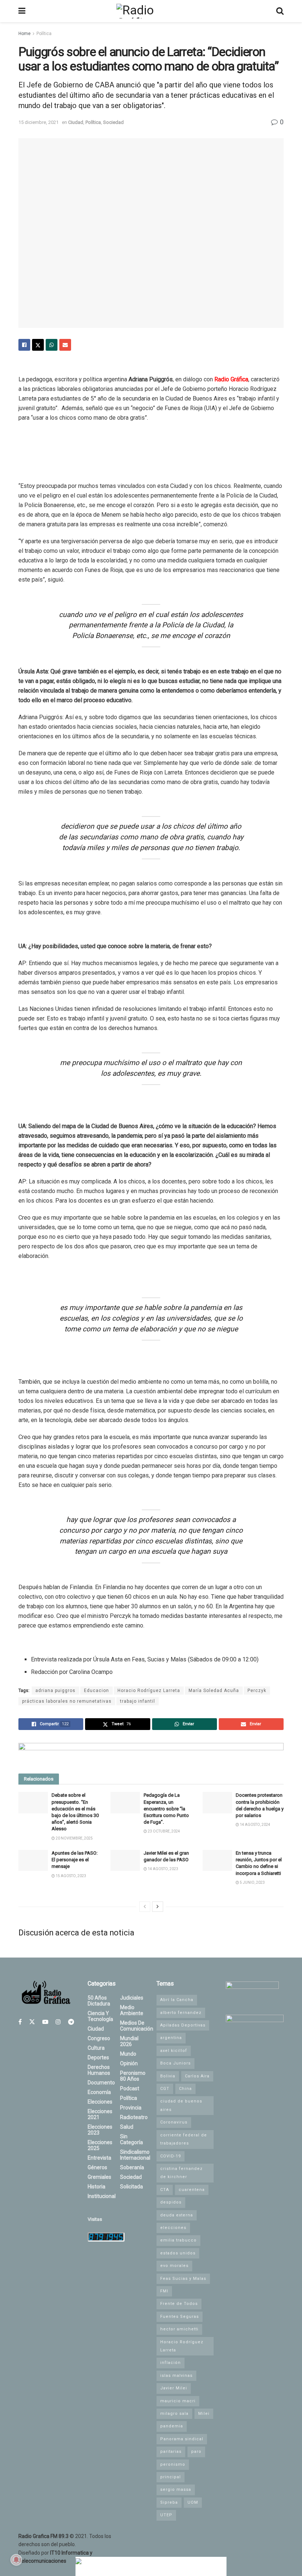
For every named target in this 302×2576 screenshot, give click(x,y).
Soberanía (132, 2167)
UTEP (166, 2515)
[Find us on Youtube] (45, 2022)
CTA (165, 2190)
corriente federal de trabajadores (184, 2139)
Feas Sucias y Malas (183, 2279)
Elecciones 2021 (100, 2114)
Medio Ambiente (132, 2010)
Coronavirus (174, 2122)
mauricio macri (178, 2401)
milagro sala (174, 2414)
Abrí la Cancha (177, 2000)
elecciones (173, 2228)
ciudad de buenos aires (181, 2105)
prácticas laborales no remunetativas (67, 1701)
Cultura (96, 2048)
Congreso (99, 2038)
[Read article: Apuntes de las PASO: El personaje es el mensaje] (33, 1860)
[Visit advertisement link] (151, 1753)
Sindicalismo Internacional (135, 2155)
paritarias (171, 2452)
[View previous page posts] (145, 1907)
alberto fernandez (181, 2013)
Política (44, 34)
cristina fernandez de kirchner (181, 2173)
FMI (164, 2291)
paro (196, 2452)
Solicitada (131, 2187)
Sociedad (113, 122)
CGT (165, 2089)
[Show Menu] (22, 11)
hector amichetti (179, 2329)
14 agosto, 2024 (255, 1825)
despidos (171, 2202)
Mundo (128, 2054)
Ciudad (76, 122)
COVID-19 (171, 2156)
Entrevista (99, 2158)
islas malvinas (176, 2376)
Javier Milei (174, 2388)
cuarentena (192, 2190)
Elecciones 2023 (100, 2130)
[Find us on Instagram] (58, 2022)
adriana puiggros (55, 1691)
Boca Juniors (175, 2063)
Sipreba (169, 2502)
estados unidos (178, 2253)
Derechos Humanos (99, 2070)
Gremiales (99, 2177)
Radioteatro (134, 2117)
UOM (193, 2502)
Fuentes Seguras (180, 2317)
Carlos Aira (197, 2076)
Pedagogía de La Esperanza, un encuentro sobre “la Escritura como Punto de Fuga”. (166, 1809)
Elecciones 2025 (100, 2145)
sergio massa (176, 2490)
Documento (101, 2083)
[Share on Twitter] (38, 345)
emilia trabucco (178, 2240)
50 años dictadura (99, 2001)
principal (171, 2477)
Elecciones (100, 2102)
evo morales (174, 2266)
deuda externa (177, 2215)
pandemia (172, 2426)
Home (24, 34)
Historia (96, 2187)
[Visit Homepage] (151, 11)
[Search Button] (280, 11)
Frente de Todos (179, 2304)
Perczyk (257, 1691)
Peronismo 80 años (133, 2076)
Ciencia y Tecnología (100, 2016)
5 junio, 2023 (252, 1882)
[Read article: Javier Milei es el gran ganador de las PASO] (125, 1860)
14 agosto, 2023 (163, 1869)
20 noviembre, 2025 (74, 1838)
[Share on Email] (65, 345)
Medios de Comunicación (137, 2026)
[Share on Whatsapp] (52, 345)
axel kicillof (174, 2051)
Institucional (102, 2196)
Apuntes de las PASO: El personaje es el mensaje (75, 1860)
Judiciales (132, 1998)
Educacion (96, 1691)
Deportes (98, 2057)
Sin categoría (131, 2139)
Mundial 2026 (129, 2041)
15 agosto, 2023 (71, 1876)
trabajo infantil (138, 1701)
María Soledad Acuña (214, 1691)
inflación (171, 2363)
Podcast (130, 2088)
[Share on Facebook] (24, 345)
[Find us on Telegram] (71, 2022)
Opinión (129, 2063)
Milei (204, 2414)
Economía (99, 2092)
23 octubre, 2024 (164, 1831)
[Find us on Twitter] (32, 2022)
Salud (127, 2127)
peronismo (173, 2464)
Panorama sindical (182, 2439)
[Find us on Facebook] (20, 2022)
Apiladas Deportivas (183, 2025)
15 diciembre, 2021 (38, 122)
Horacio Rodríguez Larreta (149, 1691)
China (185, 2089)
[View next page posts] (158, 1907)
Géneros (97, 2167)
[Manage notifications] (16, 2560)
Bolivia (168, 2076)
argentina (171, 2038)
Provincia (131, 2108)
